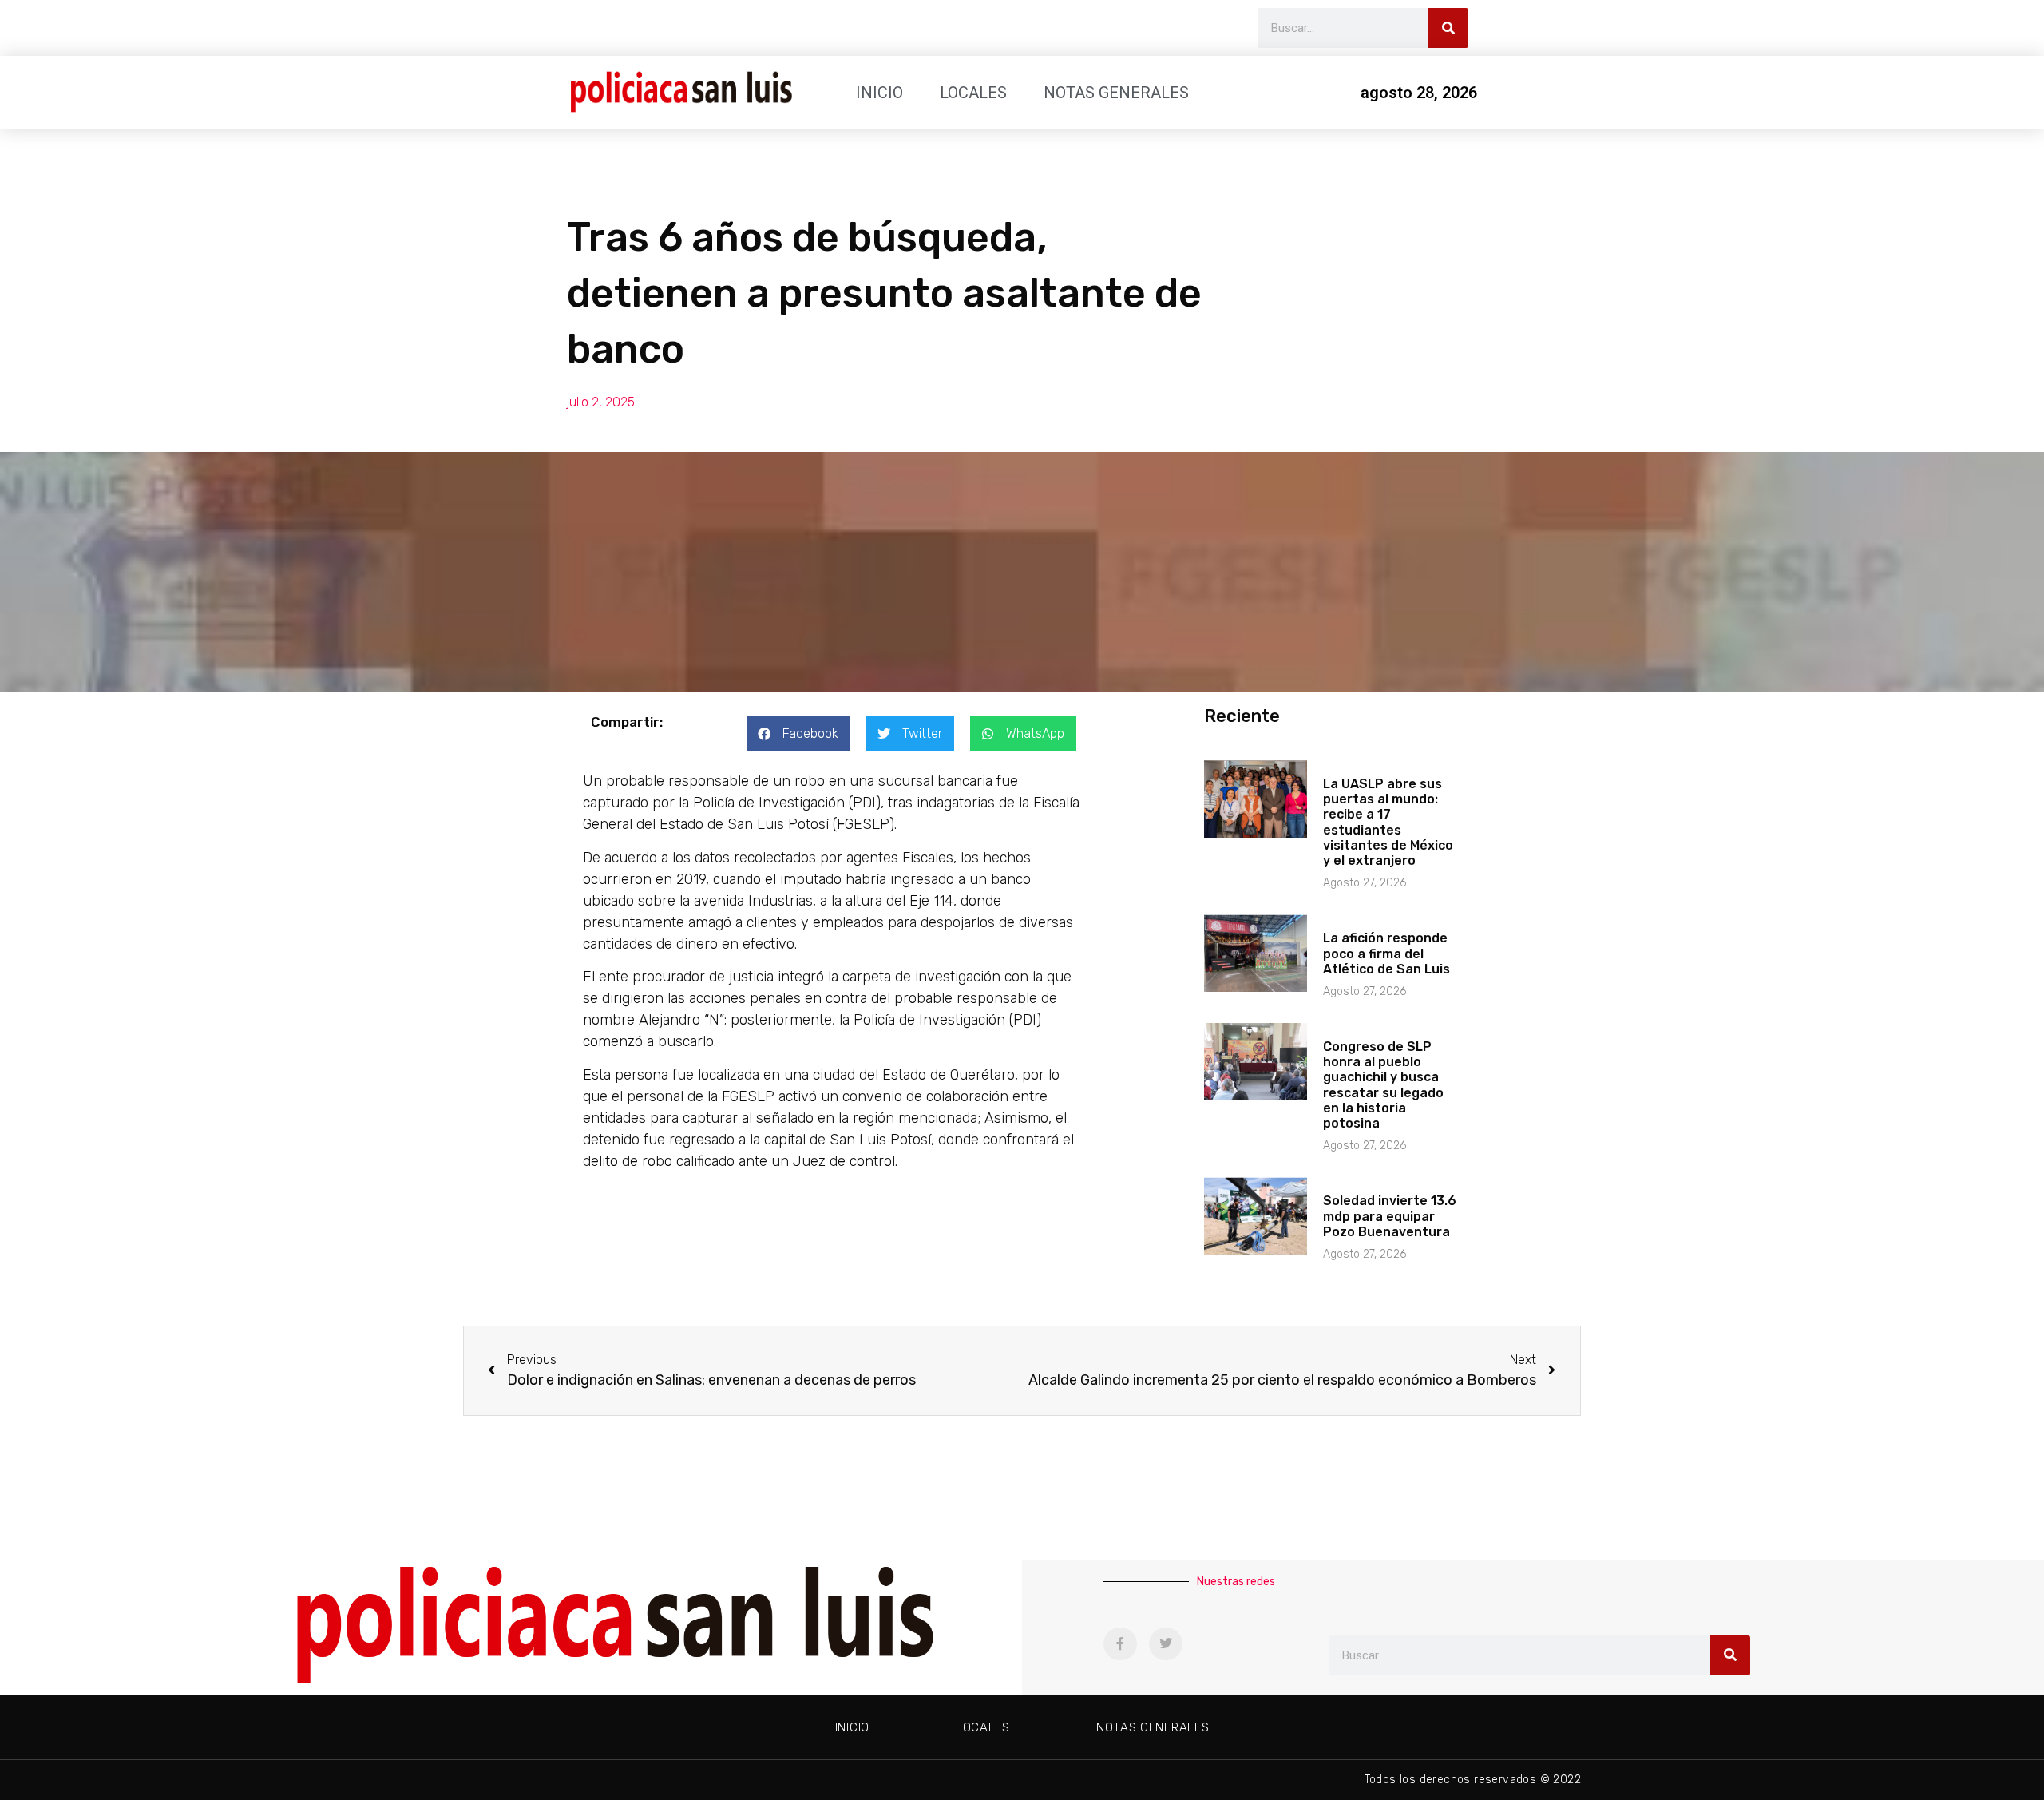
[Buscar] (1448, 28)
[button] (798, 733)
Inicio (879, 93)
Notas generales (1116, 93)
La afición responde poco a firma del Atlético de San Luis (1386, 953)
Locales (973, 93)
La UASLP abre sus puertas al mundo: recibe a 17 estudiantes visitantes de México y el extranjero (1388, 822)
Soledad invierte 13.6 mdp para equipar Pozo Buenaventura (1390, 1216)
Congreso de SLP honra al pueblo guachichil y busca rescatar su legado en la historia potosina (1383, 1085)
